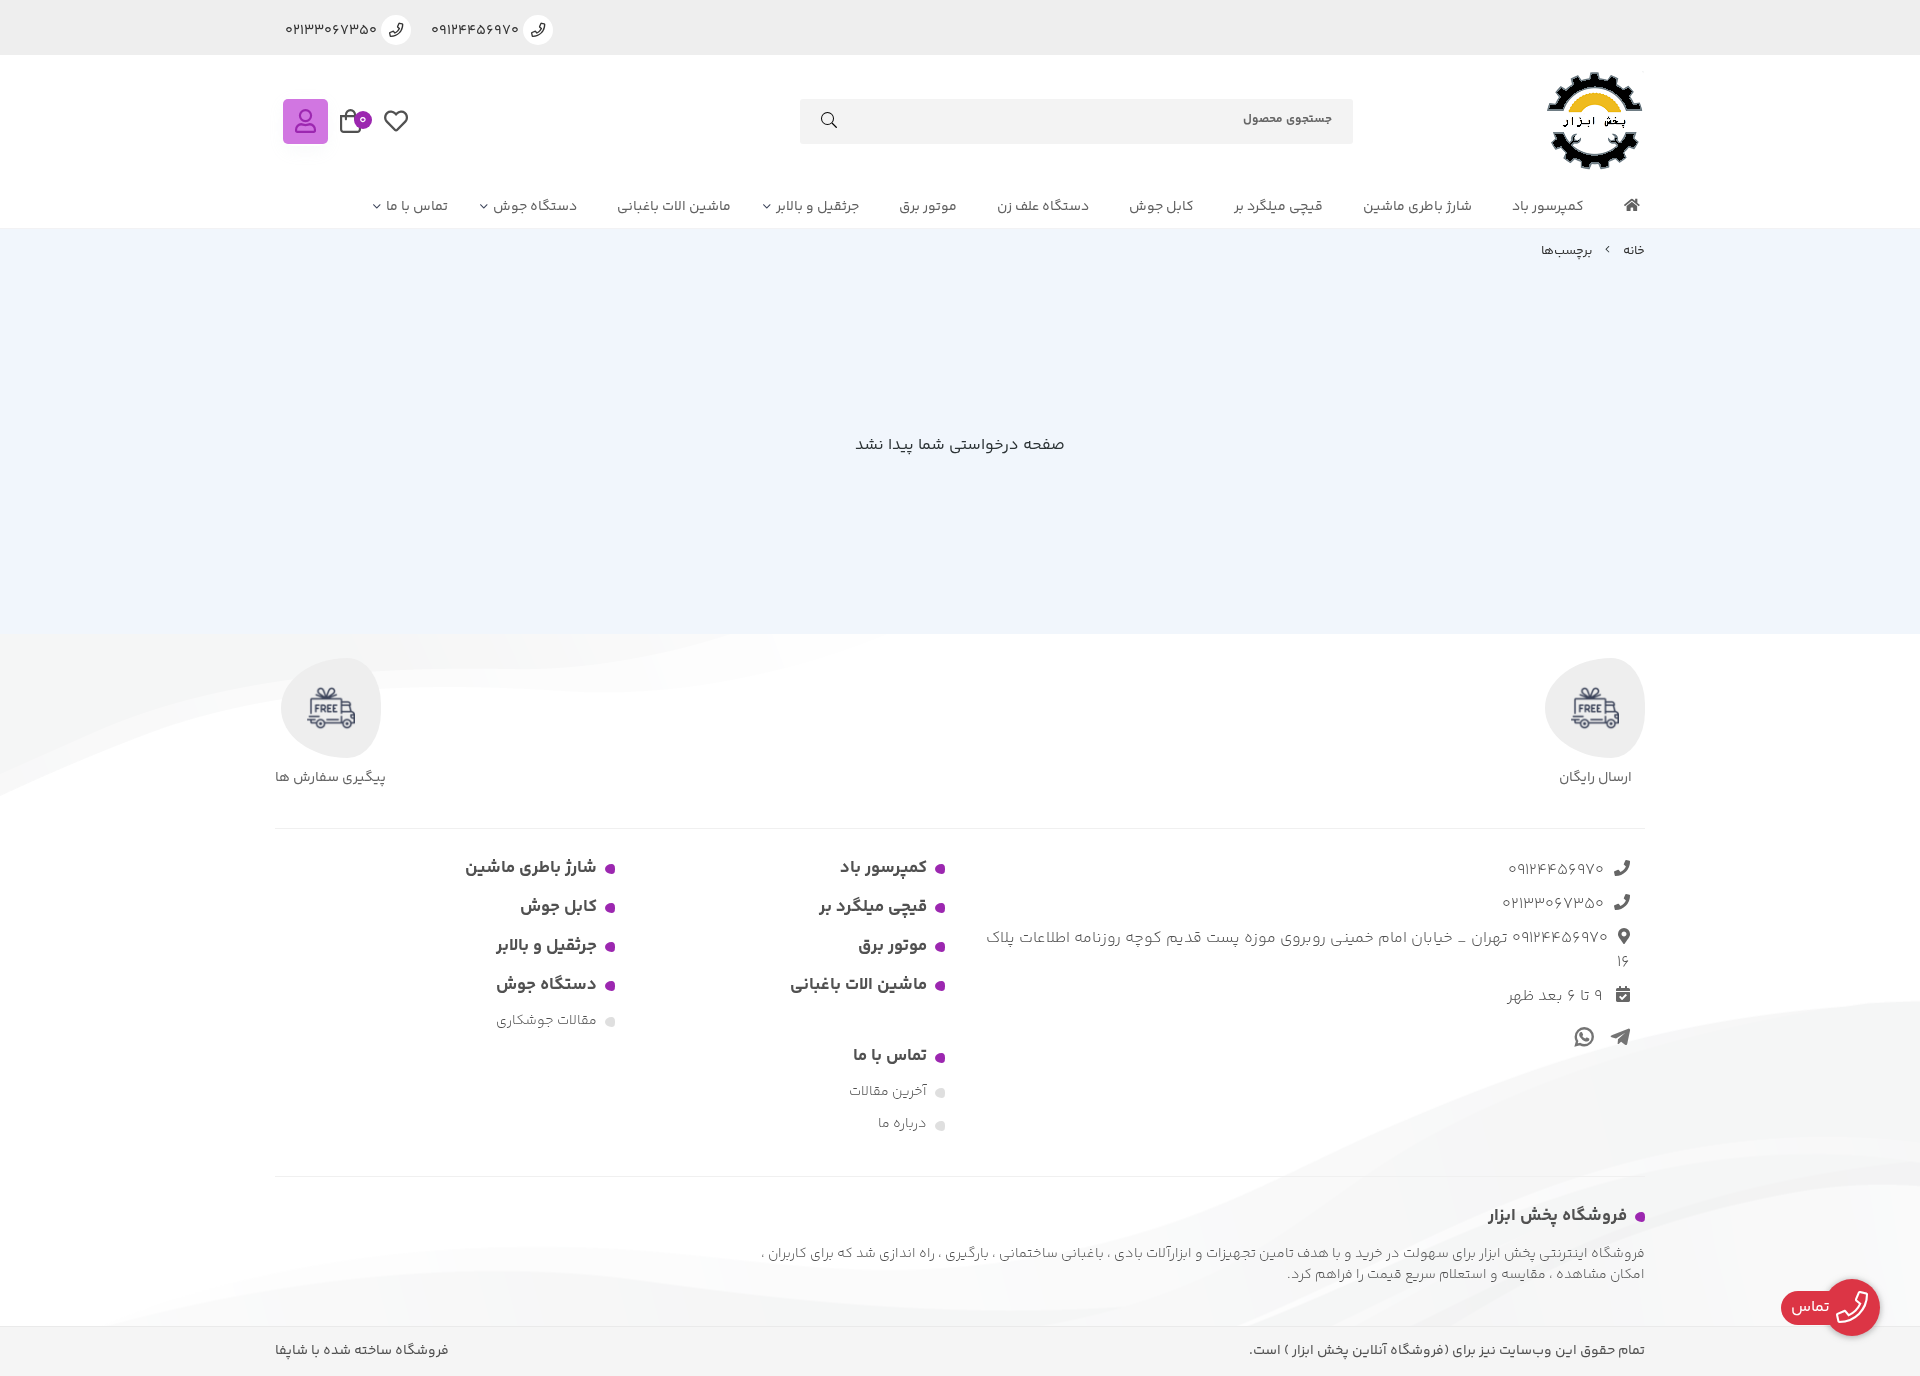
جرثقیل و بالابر (817, 207)
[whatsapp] (1581, 1036)
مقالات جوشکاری (546, 1021)
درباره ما (902, 1124)
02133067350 (1553, 904)
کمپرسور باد (1548, 207)
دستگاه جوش (535, 207)
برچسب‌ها (1566, 251)
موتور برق (928, 207)
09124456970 (1556, 870)
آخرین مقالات (888, 1092)
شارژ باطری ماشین (1417, 207)
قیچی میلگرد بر (1278, 207)
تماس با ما (417, 207)
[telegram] (1616, 1036)
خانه (1634, 251)
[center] (829, 124)
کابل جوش (1161, 207)
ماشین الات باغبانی (674, 207)
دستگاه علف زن (1043, 207)
